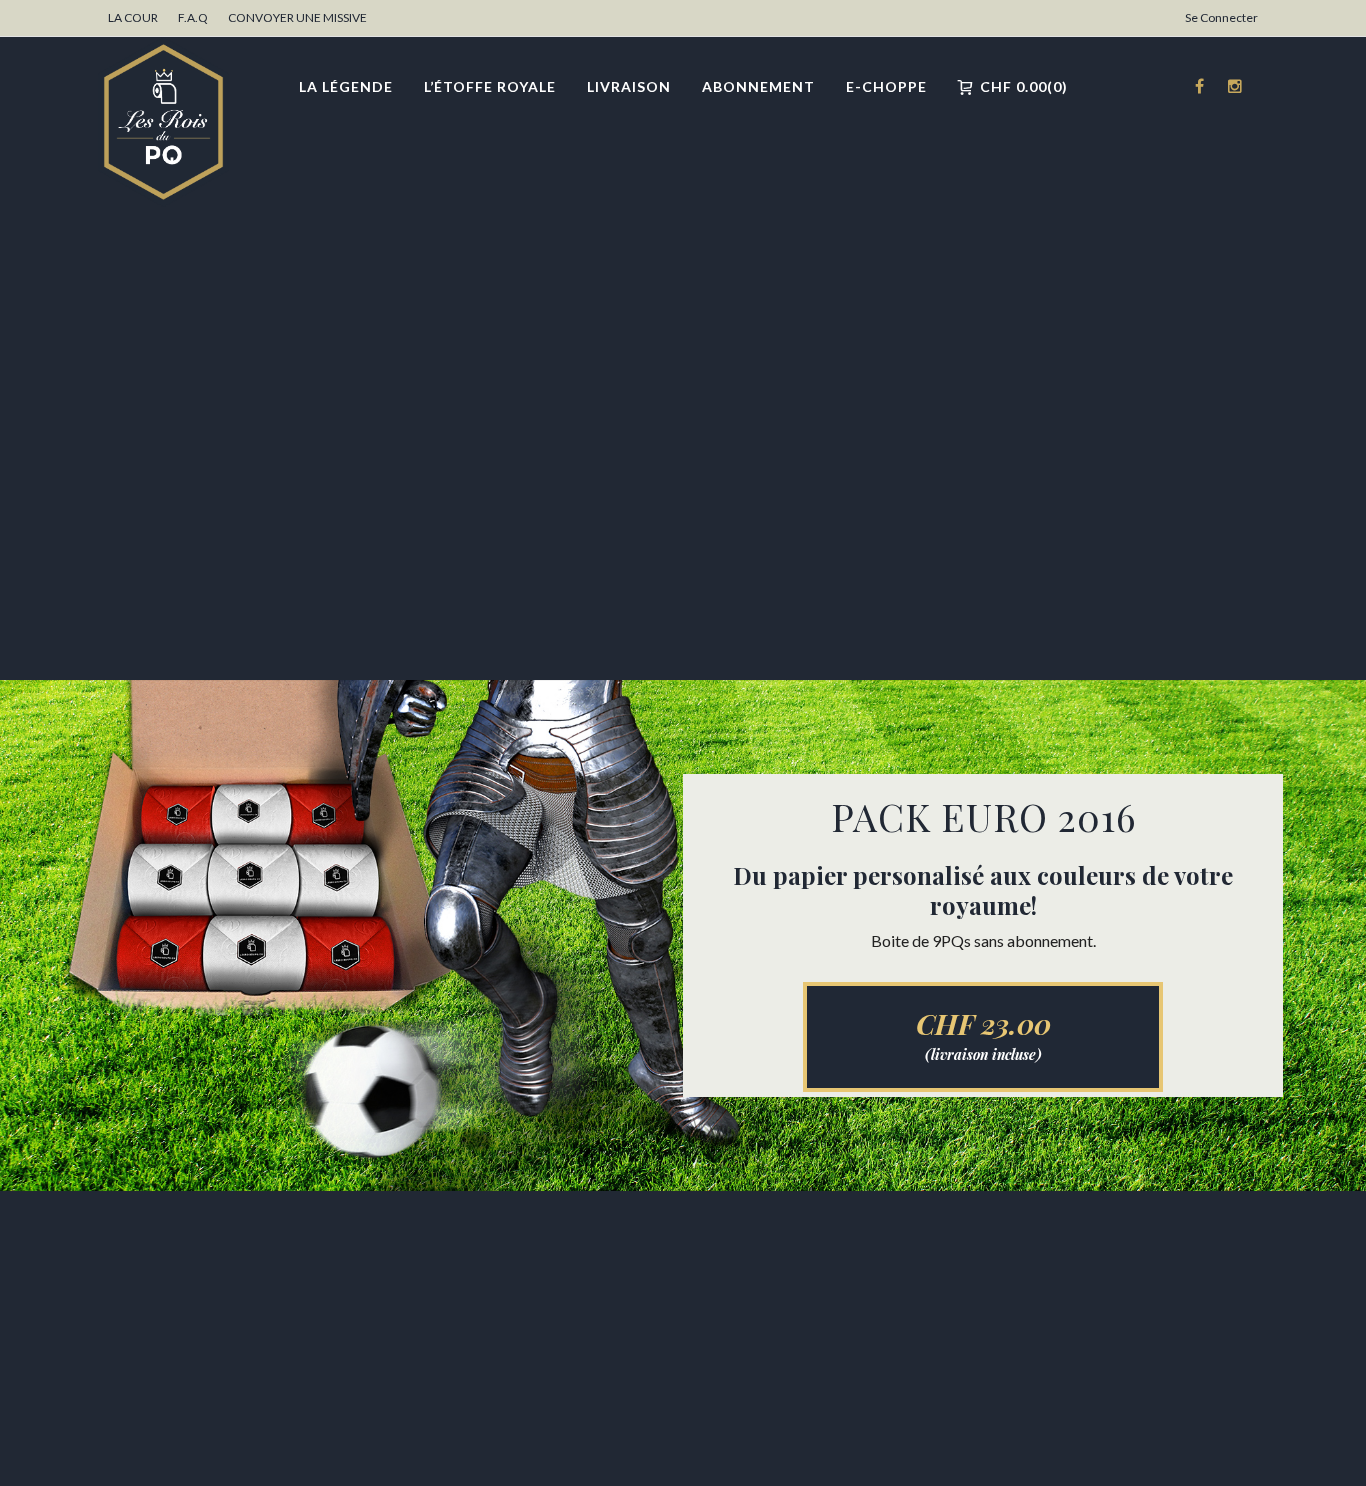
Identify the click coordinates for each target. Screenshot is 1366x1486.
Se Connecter (1221, 17)
